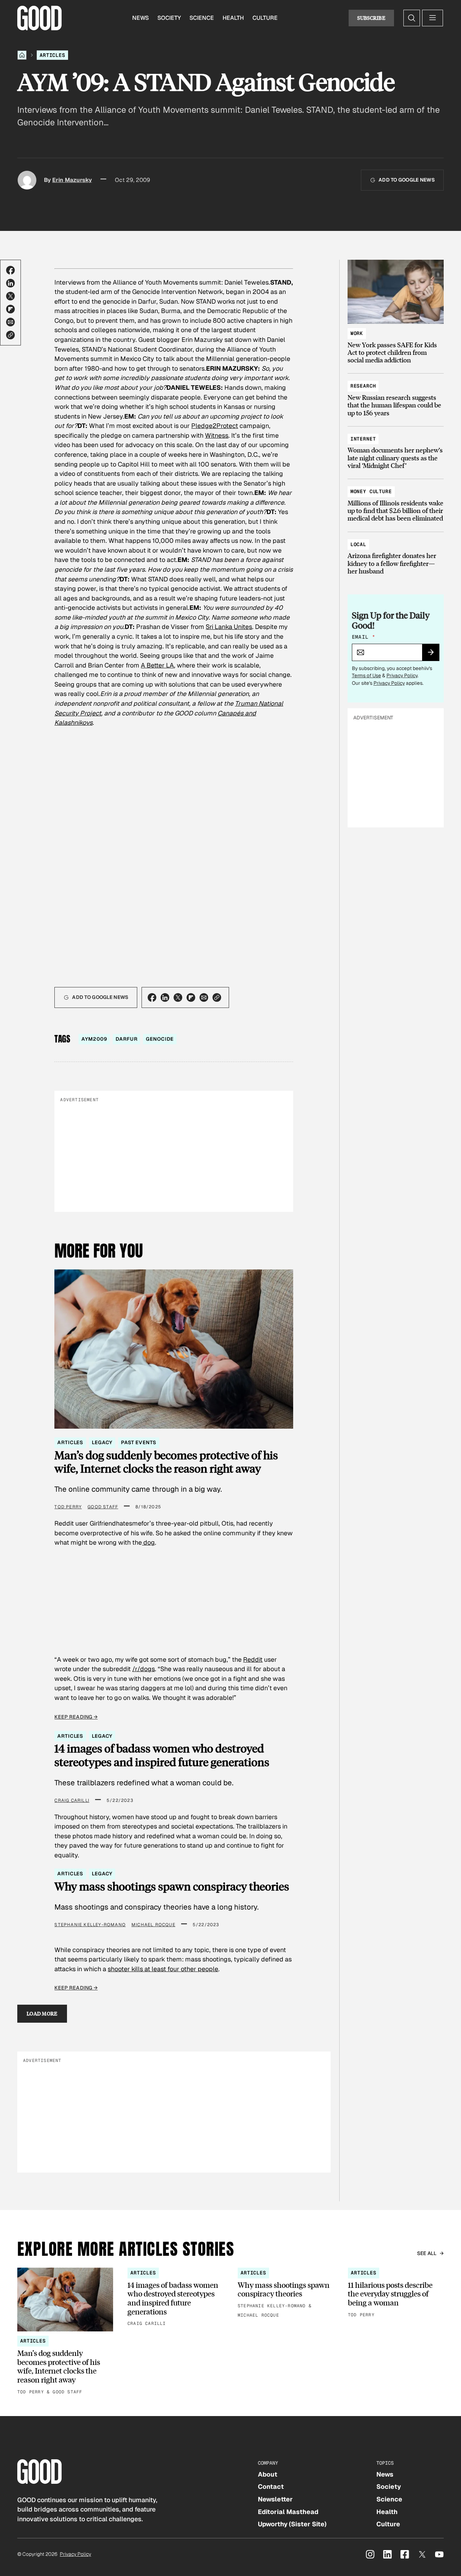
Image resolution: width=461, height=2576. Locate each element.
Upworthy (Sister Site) (292, 2524)
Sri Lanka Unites (229, 627)
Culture (265, 18)
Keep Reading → (76, 1717)
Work (357, 333)
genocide (160, 1039)
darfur (126, 1039)
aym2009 (94, 1039)
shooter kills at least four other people (163, 1969)
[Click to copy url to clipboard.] (10, 335)
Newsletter (275, 2499)
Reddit (253, 1659)
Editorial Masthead (288, 2512)
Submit (434, 655)
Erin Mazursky (72, 180)
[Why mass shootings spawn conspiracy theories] (286, 2294)
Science (202, 18)
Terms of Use (366, 675)
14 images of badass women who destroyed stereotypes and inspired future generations (162, 1755)
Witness (217, 435)
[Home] (22, 55)
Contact (271, 2486)
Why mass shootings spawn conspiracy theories (172, 1886)
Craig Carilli (72, 1800)
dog (148, 1542)
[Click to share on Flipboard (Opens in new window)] (10, 309)
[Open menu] (433, 18)
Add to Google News (407, 180)
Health (233, 18)
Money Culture (371, 491)
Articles (52, 55)
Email (363, 637)
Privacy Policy (402, 675)
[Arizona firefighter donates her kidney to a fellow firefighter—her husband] (396, 555)
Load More (42, 2014)
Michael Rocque (153, 1925)
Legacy (102, 1442)
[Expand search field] (412, 18)
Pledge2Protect (215, 426)
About (268, 2474)
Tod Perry (68, 1507)
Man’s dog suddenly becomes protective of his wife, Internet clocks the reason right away (166, 1462)
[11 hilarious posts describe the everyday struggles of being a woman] (396, 2293)
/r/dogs (144, 1669)
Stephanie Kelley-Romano (90, 1925)
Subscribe (371, 18)
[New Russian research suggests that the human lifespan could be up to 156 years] (396, 396)
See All (427, 2253)
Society (169, 18)
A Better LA (157, 665)
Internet (363, 439)
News (140, 18)
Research (363, 386)
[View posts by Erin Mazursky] (27, 180)
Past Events (138, 1442)
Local (358, 544)
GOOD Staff (103, 1507)
